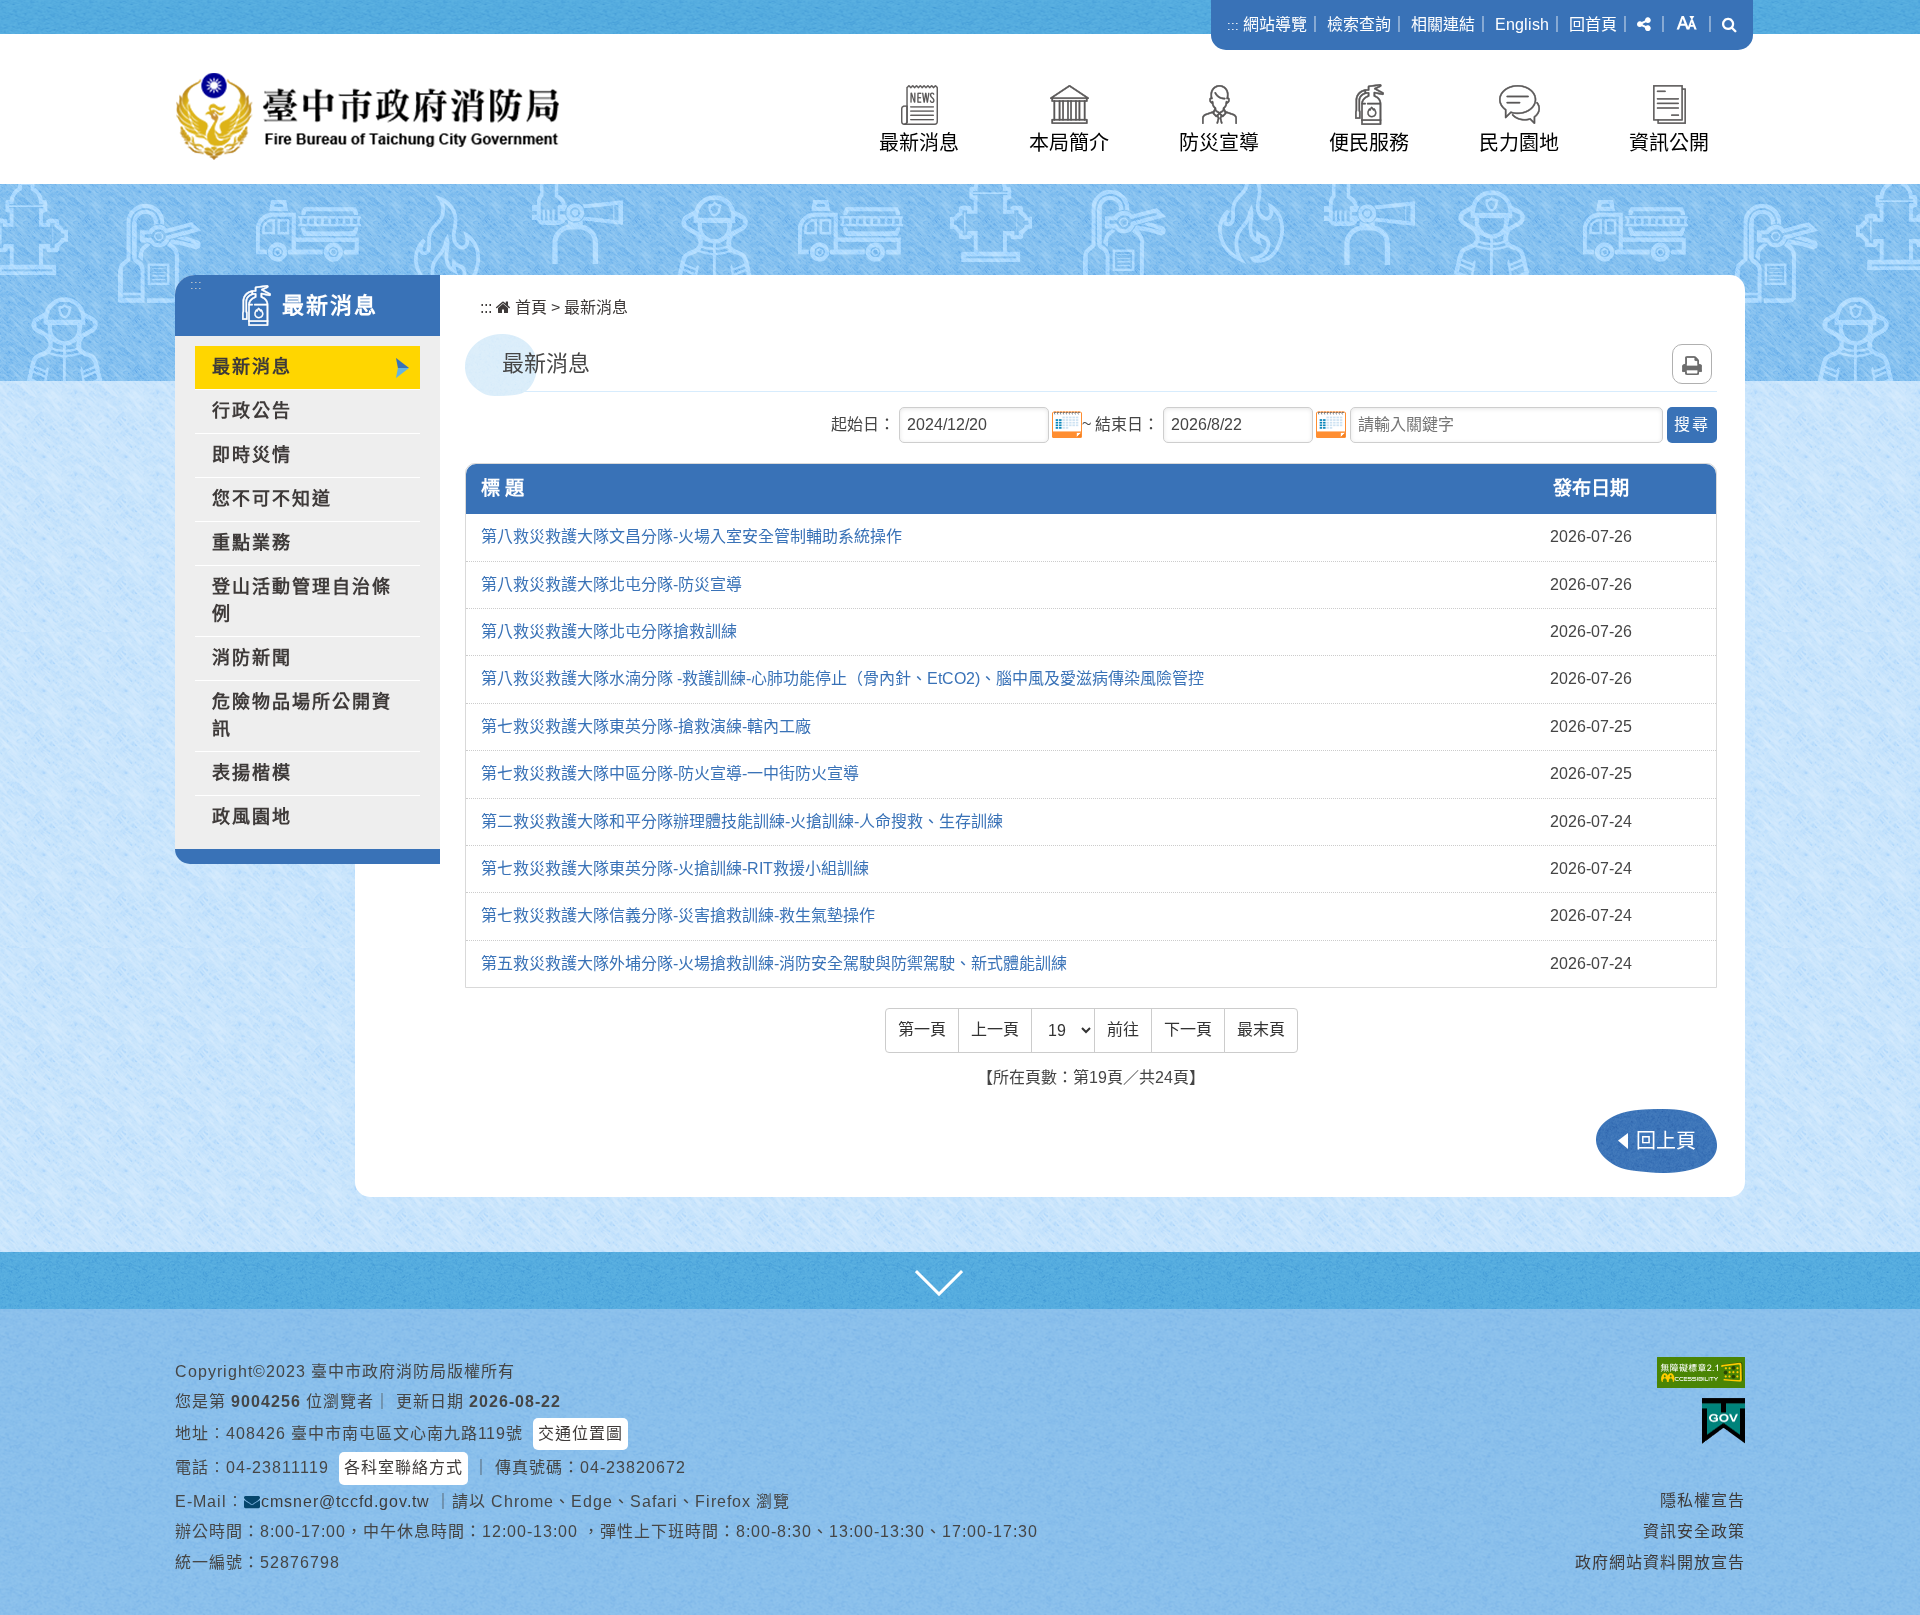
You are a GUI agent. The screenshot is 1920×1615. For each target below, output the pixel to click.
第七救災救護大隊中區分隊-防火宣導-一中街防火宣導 (670, 773)
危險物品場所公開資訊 (302, 715)
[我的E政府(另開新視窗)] (1723, 1421)
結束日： (1127, 424)
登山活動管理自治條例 (302, 600)
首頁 (529, 307)
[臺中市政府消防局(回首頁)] (367, 116)
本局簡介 (1069, 143)
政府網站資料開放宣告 (1660, 1562)
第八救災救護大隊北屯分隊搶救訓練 (609, 631)
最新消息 (919, 143)
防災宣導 (1219, 143)
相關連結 (1443, 24)
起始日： (863, 424)
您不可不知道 (272, 499)
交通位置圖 (580, 1433)
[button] (1644, 25)
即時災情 (252, 455)
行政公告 (252, 411)
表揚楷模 (252, 773)
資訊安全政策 (1694, 1531)
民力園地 (1519, 143)
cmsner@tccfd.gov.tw (345, 1501)
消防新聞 (252, 658)
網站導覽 (1275, 24)
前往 (1123, 1029)
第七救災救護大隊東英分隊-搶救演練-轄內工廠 (646, 726)
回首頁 (1593, 24)
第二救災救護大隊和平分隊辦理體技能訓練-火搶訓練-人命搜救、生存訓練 (742, 821)
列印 (1692, 364)
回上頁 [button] (1666, 1141)
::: (1233, 25)
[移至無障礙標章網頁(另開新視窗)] (1701, 1372)
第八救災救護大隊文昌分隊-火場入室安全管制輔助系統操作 (691, 536)
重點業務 (252, 543)
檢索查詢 (1359, 24)
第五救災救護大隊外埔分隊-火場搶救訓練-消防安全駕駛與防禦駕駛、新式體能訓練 (774, 963)
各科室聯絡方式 (403, 1467)
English (1522, 24)
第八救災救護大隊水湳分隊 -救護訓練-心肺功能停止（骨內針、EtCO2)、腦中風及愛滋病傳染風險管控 (842, 678)
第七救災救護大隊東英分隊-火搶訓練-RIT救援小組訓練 (675, 868)
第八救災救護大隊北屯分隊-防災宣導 (611, 584)
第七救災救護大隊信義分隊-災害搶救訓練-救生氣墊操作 (678, 915)
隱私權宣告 (1702, 1500)
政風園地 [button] (252, 817)
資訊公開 (1669, 143)
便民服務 (1369, 143)
